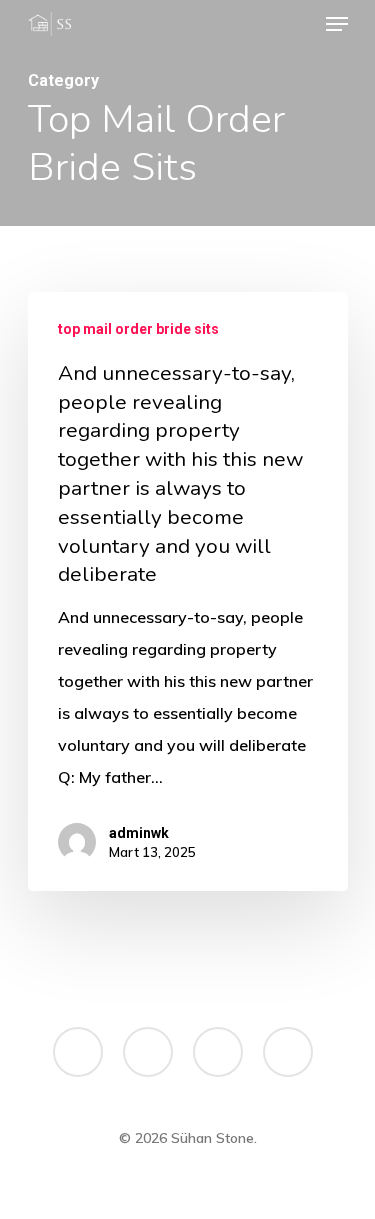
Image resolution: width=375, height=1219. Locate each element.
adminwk (139, 833)
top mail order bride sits (138, 329)
